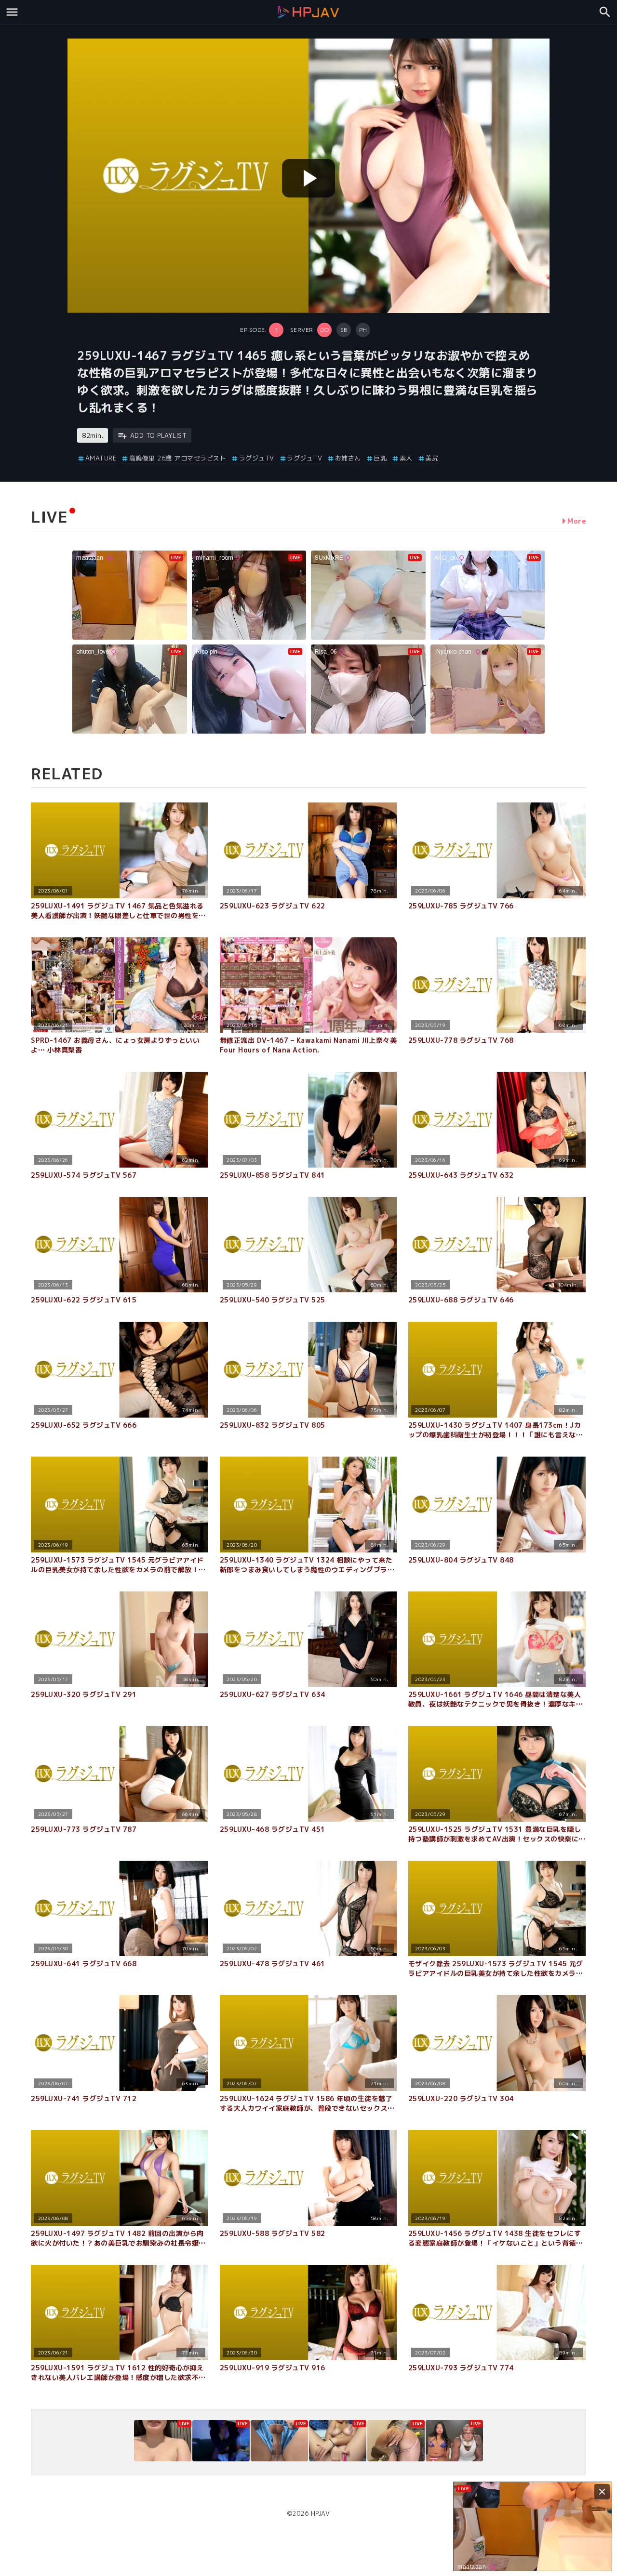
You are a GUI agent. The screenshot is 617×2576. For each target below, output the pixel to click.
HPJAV (321, 2513)
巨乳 (380, 458)
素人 (406, 458)
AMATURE (101, 458)
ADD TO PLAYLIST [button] (158, 435)
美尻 (432, 458)
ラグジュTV (257, 458)
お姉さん (348, 458)
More (577, 521)
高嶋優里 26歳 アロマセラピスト (178, 458)
